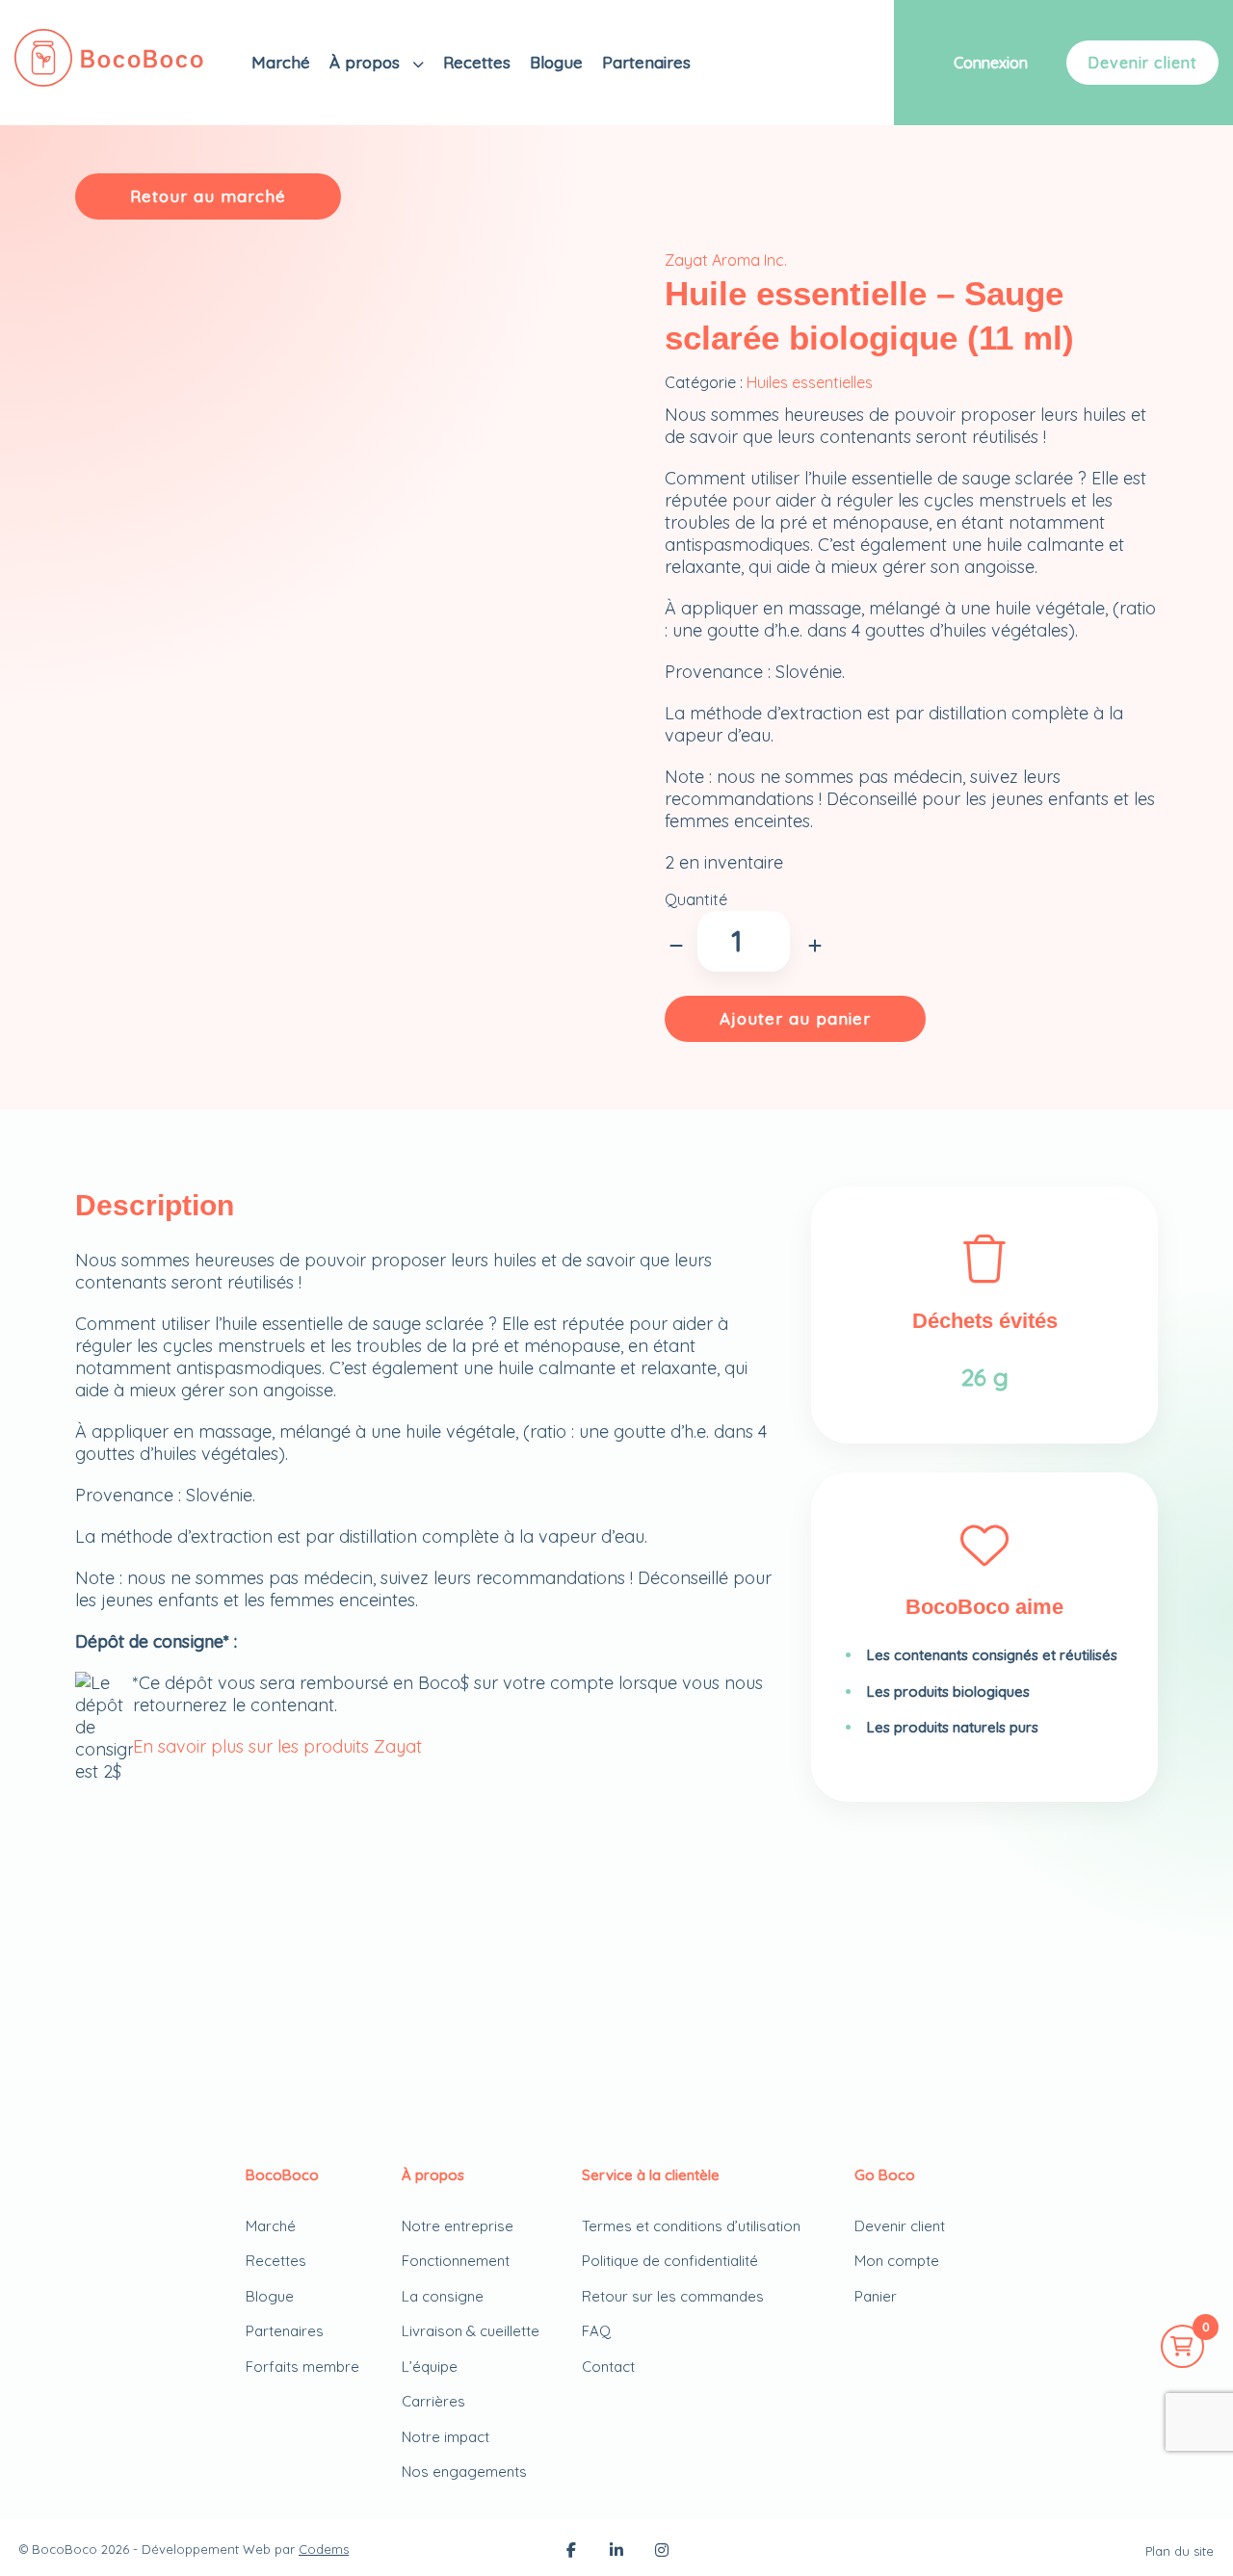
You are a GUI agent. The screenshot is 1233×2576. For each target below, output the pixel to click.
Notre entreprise (458, 2226)
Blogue (556, 62)
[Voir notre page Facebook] (571, 2552)
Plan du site (1180, 2551)
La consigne (443, 2296)
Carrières (433, 2401)
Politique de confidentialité (670, 2261)
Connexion (991, 63)
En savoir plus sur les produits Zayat (277, 1746)
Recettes (477, 62)
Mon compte (897, 2261)
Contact (608, 2367)
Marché (281, 62)
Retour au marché (208, 196)
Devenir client (1142, 63)
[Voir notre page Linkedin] (616, 2552)
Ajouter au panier (795, 1018)
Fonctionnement (456, 2261)
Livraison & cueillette (471, 2331)
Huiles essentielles (810, 382)
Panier (876, 2296)
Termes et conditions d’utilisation (691, 2226)
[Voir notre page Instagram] (662, 2552)
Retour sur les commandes (673, 2296)
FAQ (596, 2331)
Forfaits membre (302, 2367)
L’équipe (430, 2367)
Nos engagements (464, 2472)
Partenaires (646, 62)
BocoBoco (65, 2549)
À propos (367, 62)
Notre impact (446, 2437)
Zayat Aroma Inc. (726, 260)
